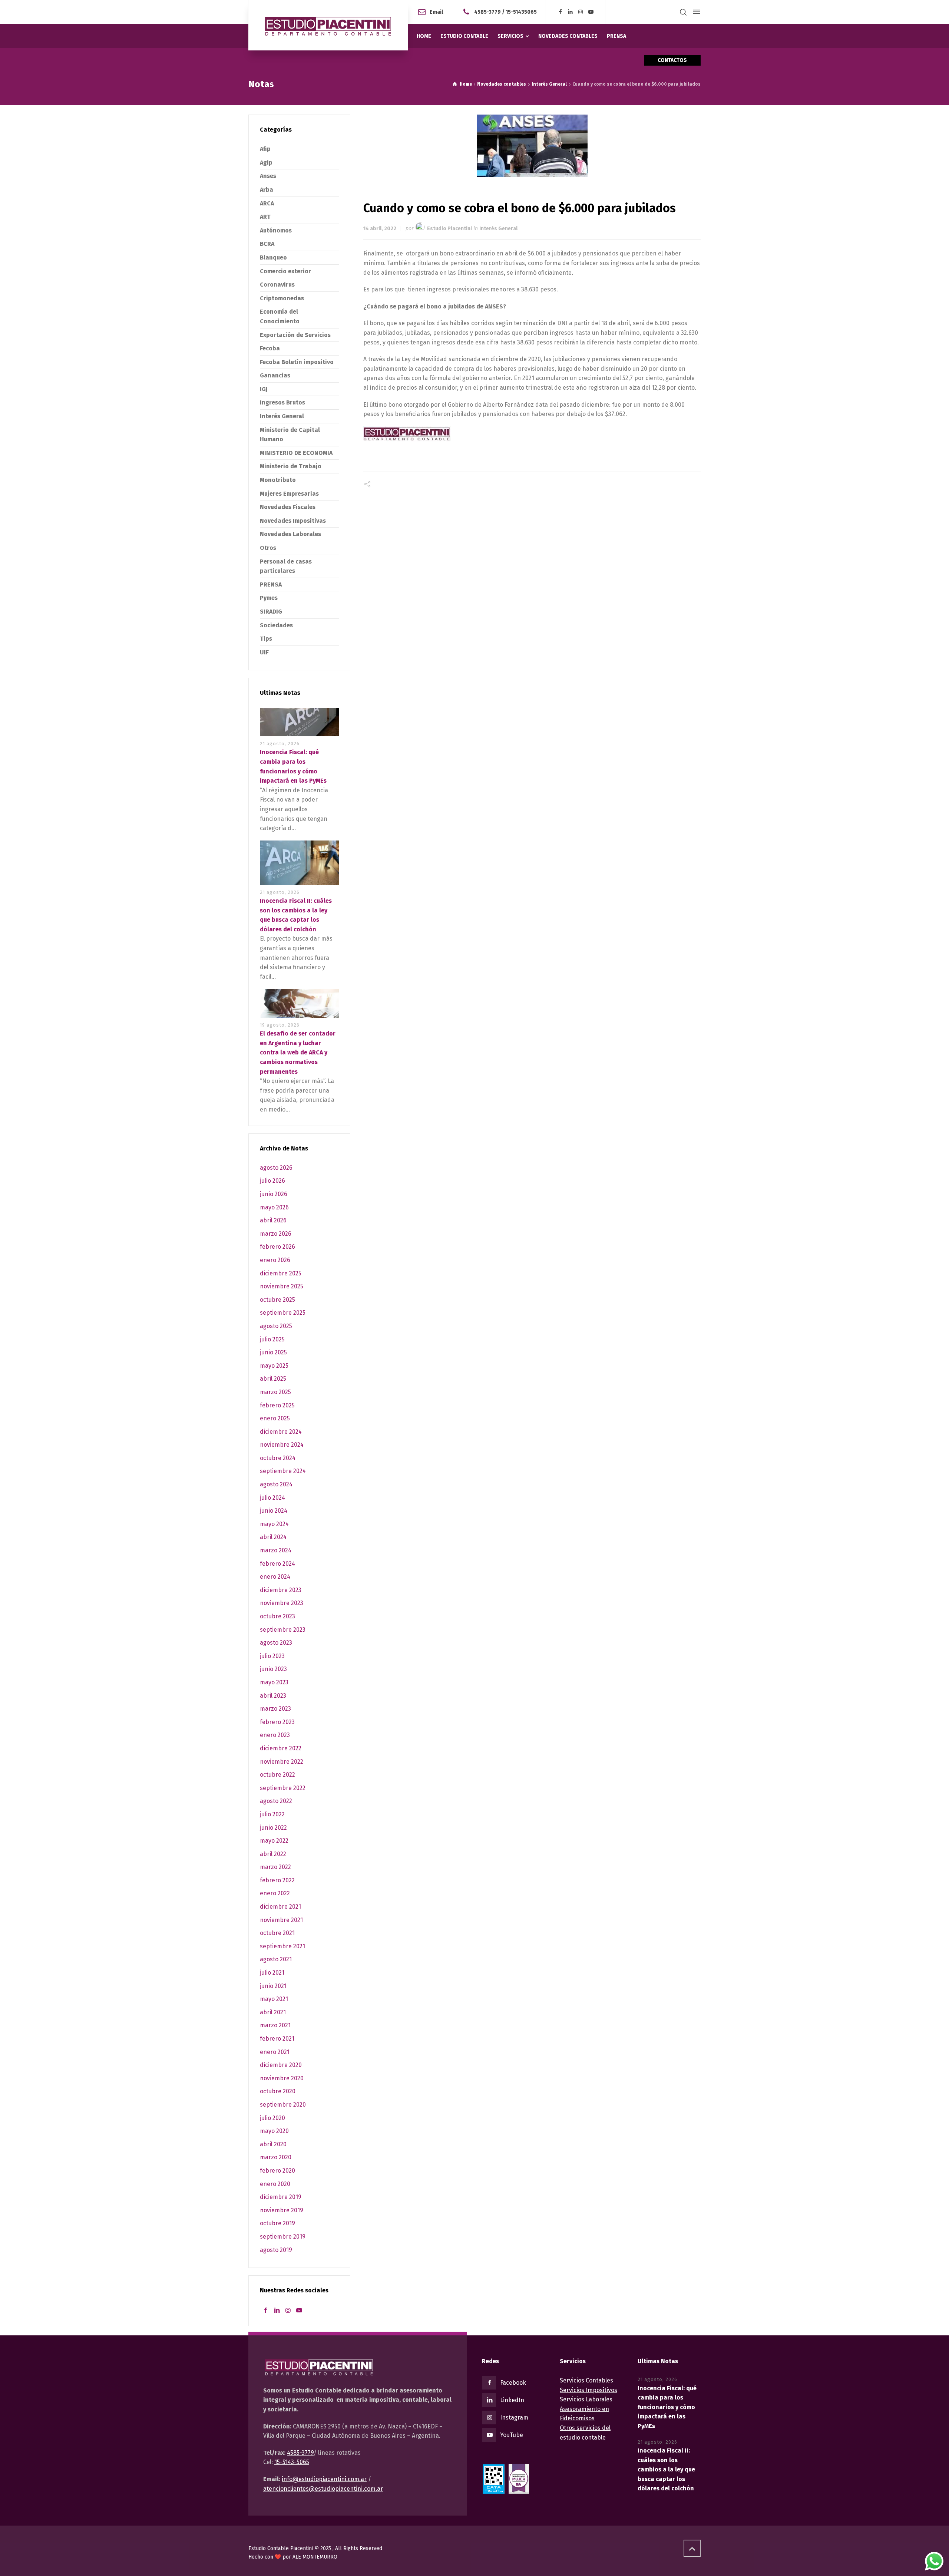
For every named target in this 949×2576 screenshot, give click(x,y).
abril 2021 (273, 2012)
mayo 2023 (274, 1682)
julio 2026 (272, 1181)
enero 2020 (275, 2184)
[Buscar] (683, 12)
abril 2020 (273, 2144)
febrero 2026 (277, 1247)
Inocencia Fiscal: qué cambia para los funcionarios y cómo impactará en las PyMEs (667, 2407)
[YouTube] (591, 12)
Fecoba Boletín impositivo (297, 362)
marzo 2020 (276, 2157)
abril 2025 (273, 1379)
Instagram (514, 2418)
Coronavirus (277, 285)
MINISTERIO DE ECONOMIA (296, 453)
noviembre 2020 (282, 2078)
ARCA (267, 203)
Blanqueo (273, 257)
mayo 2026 (274, 1207)
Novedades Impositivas (293, 521)
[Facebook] (560, 12)
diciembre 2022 (281, 1748)
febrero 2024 (277, 1564)
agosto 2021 (276, 1959)
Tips (266, 639)
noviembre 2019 (282, 2210)
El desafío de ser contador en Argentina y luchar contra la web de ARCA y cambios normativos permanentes (298, 1052)
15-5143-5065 (292, 2462)
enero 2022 (275, 1893)
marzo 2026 (276, 1234)
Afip (265, 149)
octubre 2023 (277, 1616)
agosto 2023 (276, 1643)
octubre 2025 (277, 1300)
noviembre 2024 (282, 1445)
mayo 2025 (274, 1366)
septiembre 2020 (283, 2105)
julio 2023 (272, 1656)
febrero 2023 (277, 1722)
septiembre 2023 (283, 1630)
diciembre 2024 (281, 1432)
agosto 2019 (276, 2250)
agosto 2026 (276, 1168)
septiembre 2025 (283, 1313)
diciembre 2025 (281, 1273)
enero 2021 (275, 2052)
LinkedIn (512, 2400)
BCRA (267, 244)
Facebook (513, 2383)
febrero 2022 (277, 1880)
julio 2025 (272, 1339)
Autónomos (276, 230)
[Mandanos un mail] (468, 12)
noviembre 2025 (282, 1286)
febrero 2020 (277, 2171)
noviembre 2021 (281, 1920)
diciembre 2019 (281, 2197)
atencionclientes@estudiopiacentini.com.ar (323, 2489)
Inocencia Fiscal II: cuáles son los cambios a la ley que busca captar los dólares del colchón (666, 2469)
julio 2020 (272, 2118)
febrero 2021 (277, 2039)
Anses (268, 176)
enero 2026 (275, 1260)
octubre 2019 (277, 2223)
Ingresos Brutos (282, 402)
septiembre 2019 (283, 2237)
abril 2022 (273, 1854)
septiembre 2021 (282, 1946)
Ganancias (275, 375)
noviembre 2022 (282, 1762)
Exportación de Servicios (295, 335)
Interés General (498, 229)
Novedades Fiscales (288, 507)
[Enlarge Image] (532, 146)
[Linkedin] (571, 12)
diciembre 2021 (280, 1907)
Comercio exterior (285, 271)
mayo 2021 (274, 1999)
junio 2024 (274, 1511)
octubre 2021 (277, 1933)
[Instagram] (581, 12)
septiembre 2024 (283, 1471)
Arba (267, 190)
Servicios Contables (586, 2380)
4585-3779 (487, 12)
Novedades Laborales (290, 534)
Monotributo (278, 480)
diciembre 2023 (281, 1590)
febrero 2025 (277, 1405)
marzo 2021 (275, 2025)
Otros (268, 548)
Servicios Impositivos (588, 2390)
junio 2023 (273, 1669)
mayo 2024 (274, 1524)
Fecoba (270, 348)
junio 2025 (273, 1352)
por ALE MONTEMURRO (310, 2557)
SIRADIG (271, 612)
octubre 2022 (277, 1775)
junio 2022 (273, 1828)
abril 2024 (273, 1537)
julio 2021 (272, 1973)
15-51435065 (521, 12)
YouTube (512, 2435)
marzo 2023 (275, 1709)
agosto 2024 (276, 1484)
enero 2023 (275, 1735)
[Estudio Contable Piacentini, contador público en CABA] (328, 25)
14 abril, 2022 (380, 229)
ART (265, 217)
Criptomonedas (282, 298)
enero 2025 (275, 1418)
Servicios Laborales (586, 2399)
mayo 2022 (274, 1841)
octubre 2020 (278, 2091)
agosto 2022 (276, 1801)
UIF (264, 652)
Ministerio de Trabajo (291, 466)
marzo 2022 (275, 1867)
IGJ (264, 389)
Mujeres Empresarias (289, 494)
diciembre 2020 (281, 2065)
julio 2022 (272, 1814)
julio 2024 (272, 1498)
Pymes (269, 598)
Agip (266, 163)
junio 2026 (274, 1194)
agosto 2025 (276, 1326)
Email (436, 12)
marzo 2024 (276, 1550)
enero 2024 (275, 1577)
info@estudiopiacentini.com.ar (324, 2479)
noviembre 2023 (282, 1603)
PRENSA (271, 584)
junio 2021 (273, 1986)
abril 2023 (273, 1696)
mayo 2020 (274, 2131)
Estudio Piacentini (449, 229)
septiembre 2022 (283, 1788)
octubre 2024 (278, 1458)
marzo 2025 (275, 1392)
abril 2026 (273, 1220)
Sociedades (276, 625)
